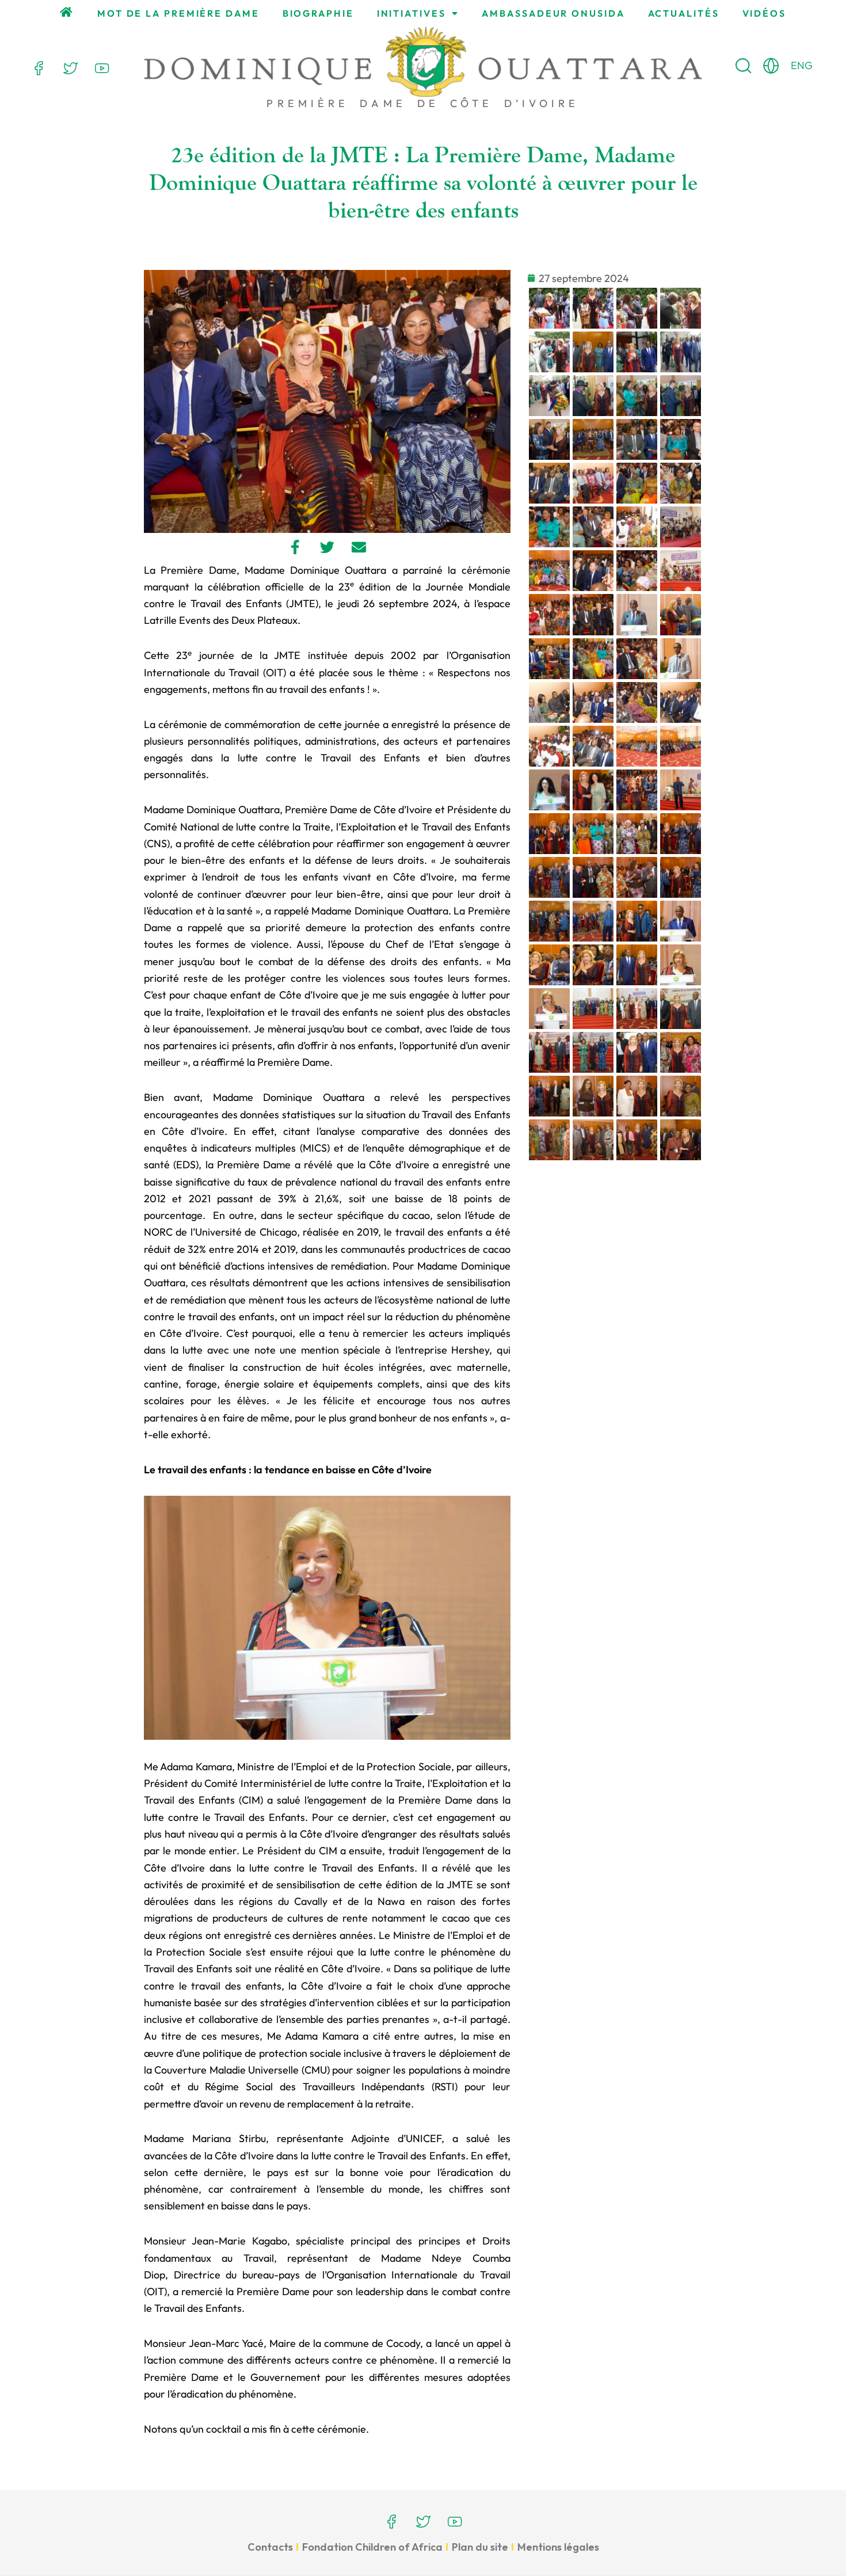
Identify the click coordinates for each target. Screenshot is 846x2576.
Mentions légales (558, 2547)
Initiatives (411, 13)
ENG (802, 65)
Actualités (684, 13)
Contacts (270, 2547)
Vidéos (764, 13)
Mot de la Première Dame (178, 13)
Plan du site (480, 2547)
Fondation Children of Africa (372, 2547)
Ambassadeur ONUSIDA (553, 13)
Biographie (318, 13)
